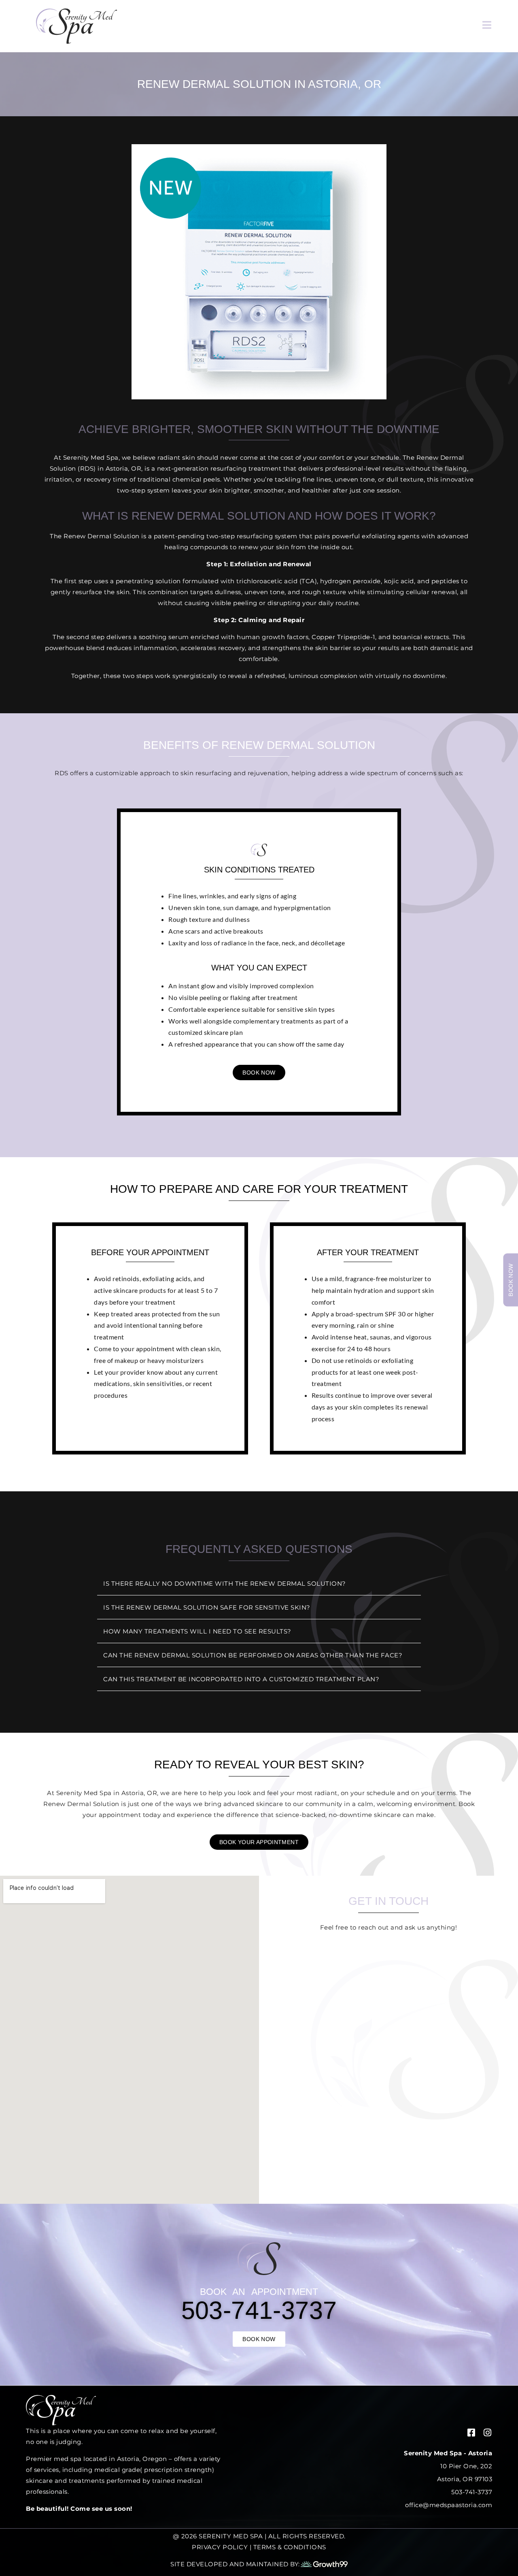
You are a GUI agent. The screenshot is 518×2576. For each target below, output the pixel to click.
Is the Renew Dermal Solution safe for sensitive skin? (207, 1607)
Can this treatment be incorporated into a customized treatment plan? (241, 1679)
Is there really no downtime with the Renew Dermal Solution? (225, 1583)
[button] (259, 1584)
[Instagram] (487, 2432)
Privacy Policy (220, 2547)
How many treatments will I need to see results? (197, 1631)
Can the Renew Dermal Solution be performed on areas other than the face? (253, 1655)
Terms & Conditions (290, 2547)
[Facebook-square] (471, 2432)
